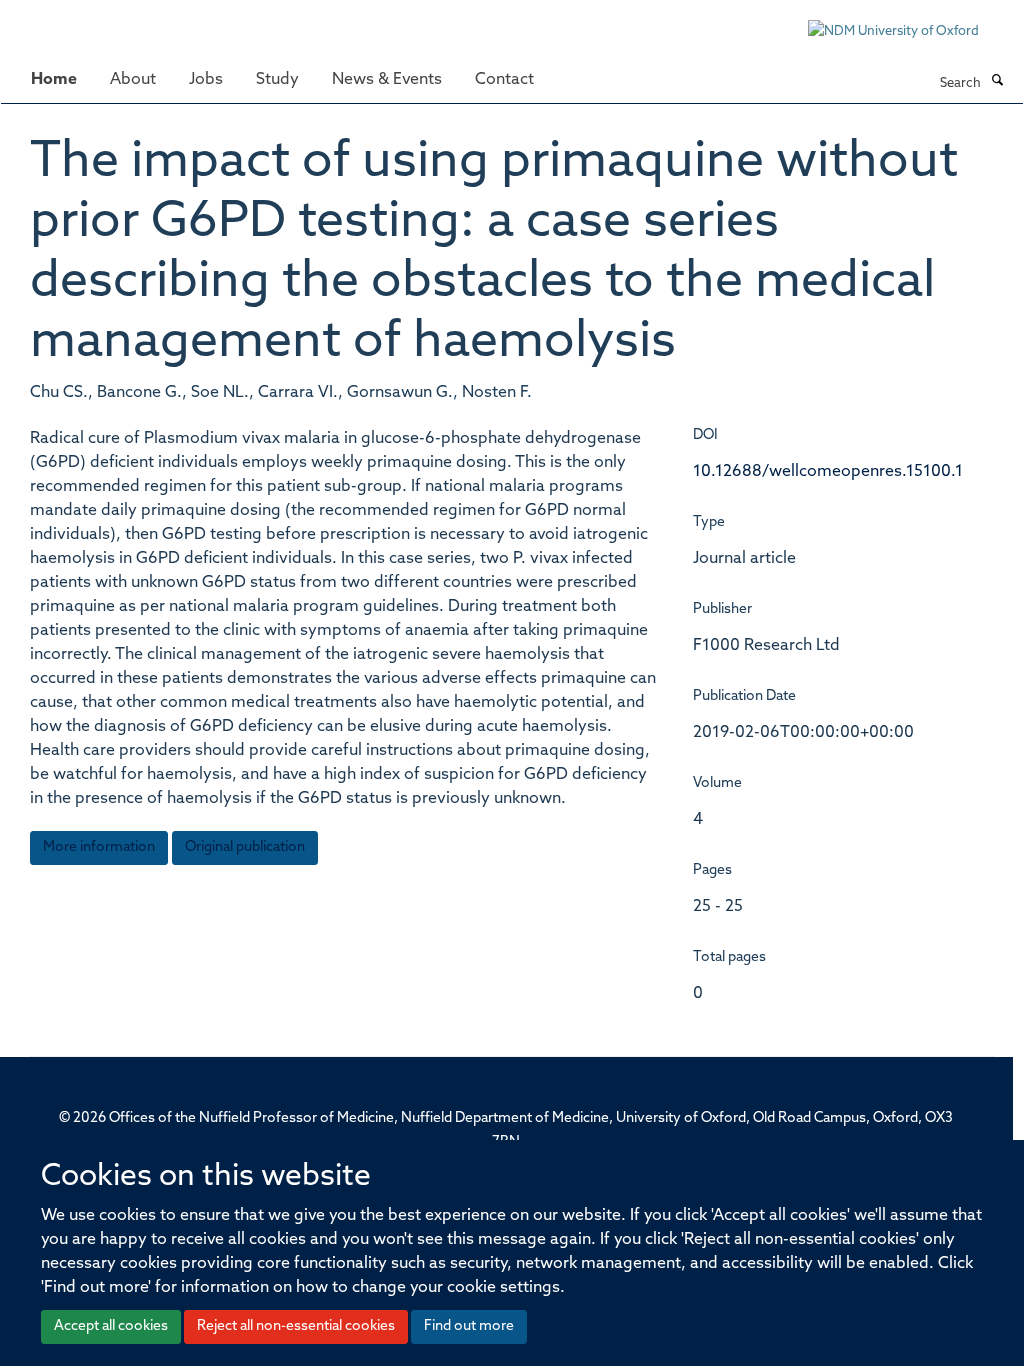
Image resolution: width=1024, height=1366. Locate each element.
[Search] (997, 82)
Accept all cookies (111, 1326)
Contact (504, 80)
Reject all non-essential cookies (296, 1326)
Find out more (469, 1326)
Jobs (206, 80)
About (133, 80)
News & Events (387, 80)
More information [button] (99, 847)
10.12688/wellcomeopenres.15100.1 (828, 472)
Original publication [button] (245, 847)
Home (54, 80)
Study (277, 80)
